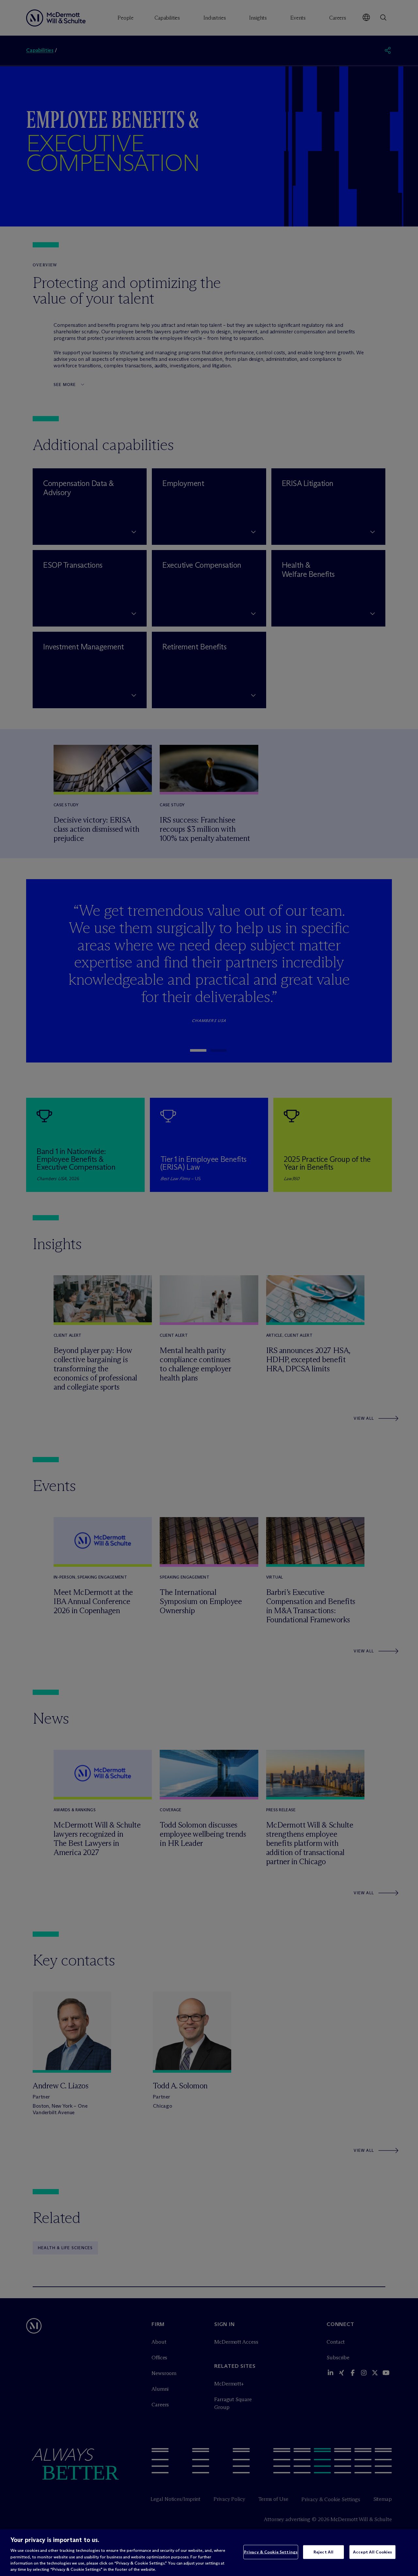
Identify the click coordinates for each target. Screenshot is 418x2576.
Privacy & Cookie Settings (271, 2552)
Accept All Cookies (372, 2552)
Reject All (323, 2552)
